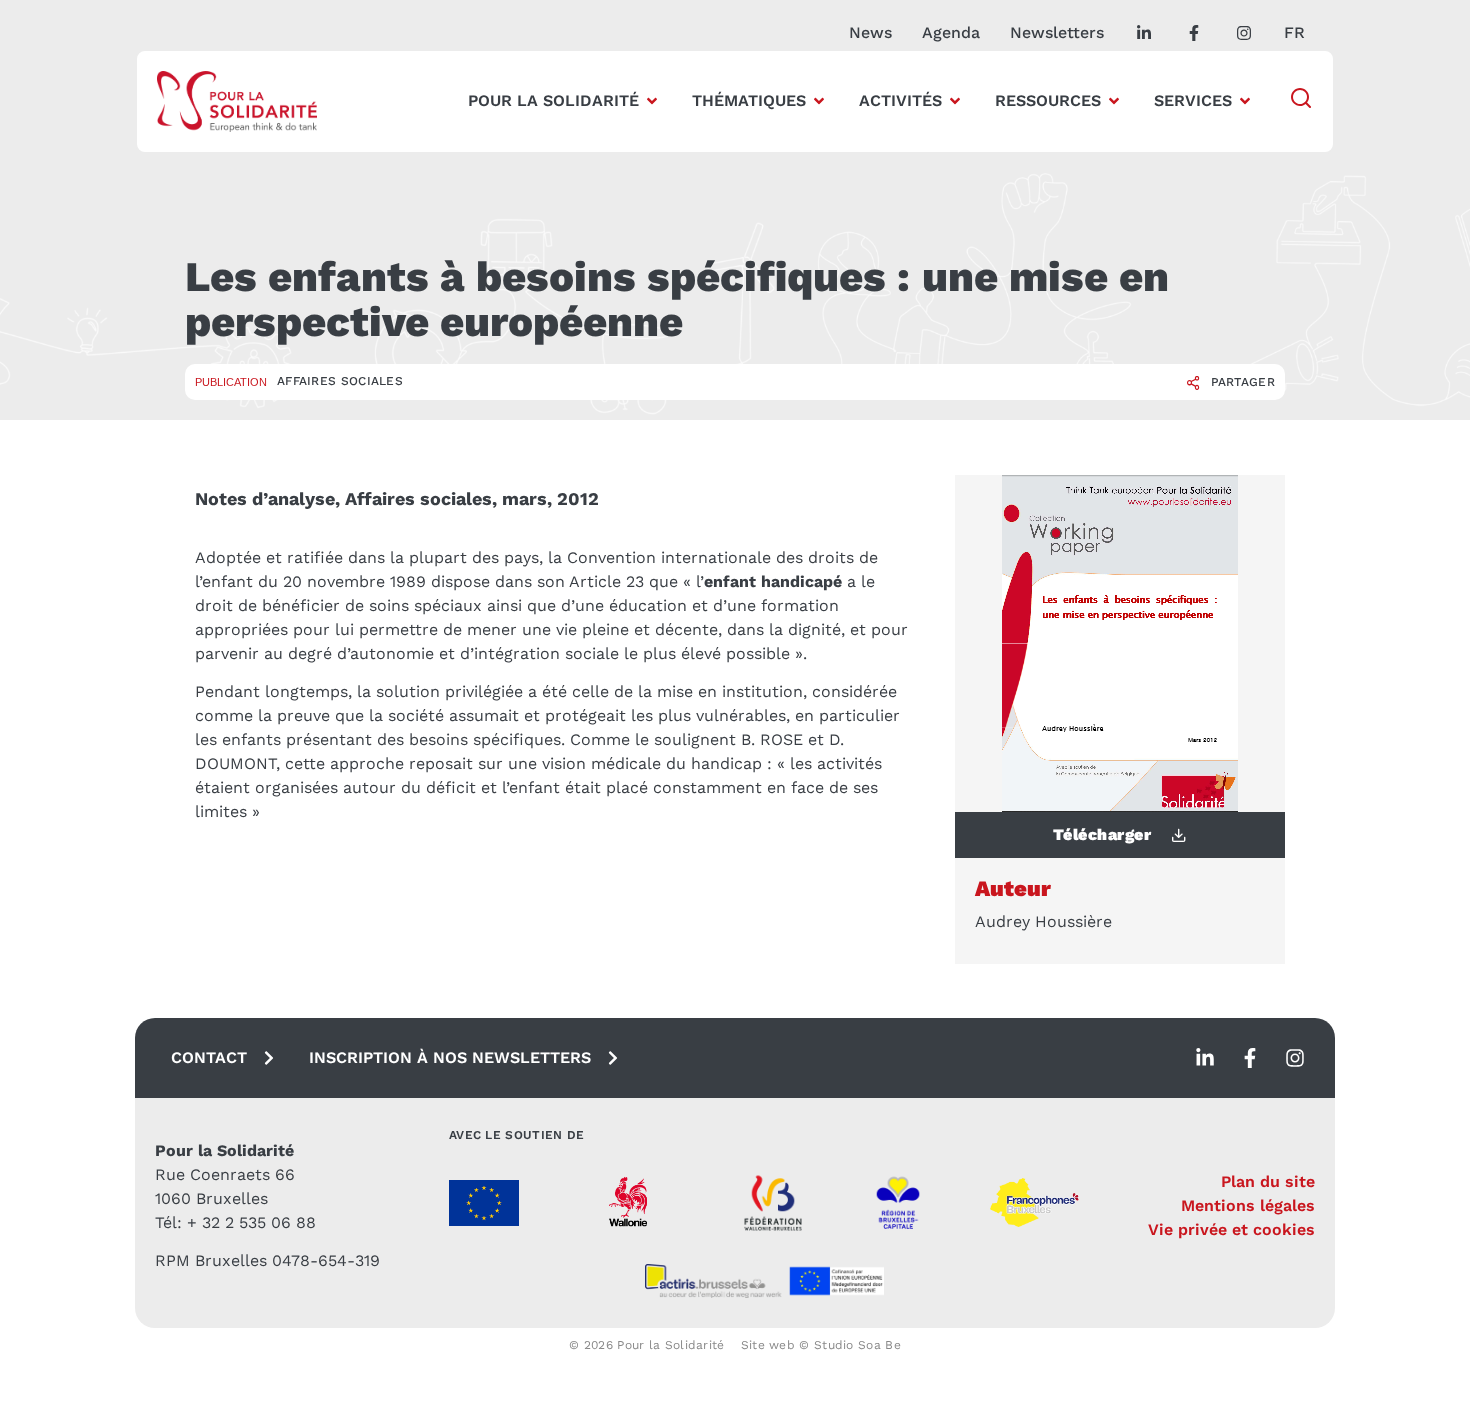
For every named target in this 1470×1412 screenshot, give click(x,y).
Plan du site (1268, 1181)
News (870, 32)
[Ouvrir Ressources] (1114, 101)
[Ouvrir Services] (1245, 101)
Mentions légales (1248, 1205)
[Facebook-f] (1250, 1058)
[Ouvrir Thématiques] (819, 101)
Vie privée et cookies (1231, 1229)
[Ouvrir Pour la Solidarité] (652, 101)
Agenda (951, 32)
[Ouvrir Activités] (955, 101)
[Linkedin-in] (1205, 1058)
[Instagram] (1295, 1058)
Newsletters (1057, 32)
